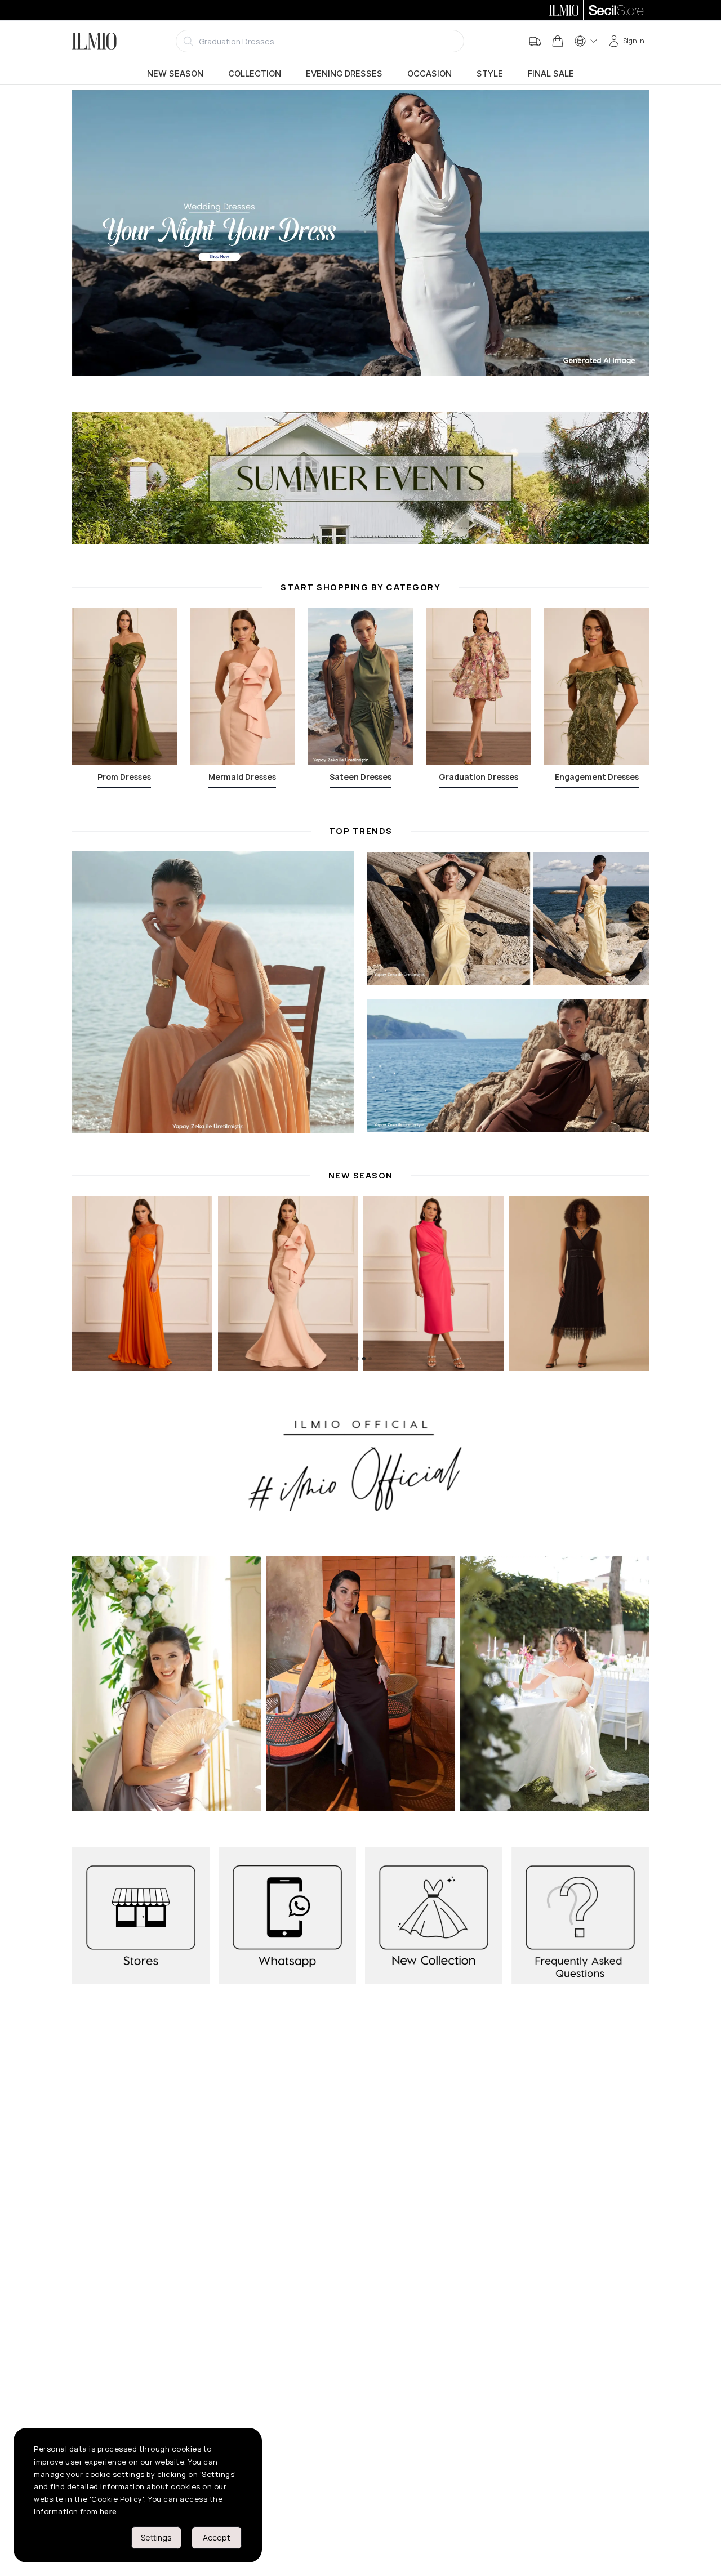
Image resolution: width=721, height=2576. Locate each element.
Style (490, 74)
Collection (255, 74)
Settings (156, 2537)
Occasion (430, 74)
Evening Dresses (344, 74)
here (108, 2511)
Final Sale (551, 74)
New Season (175, 74)
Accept (217, 2537)
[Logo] (94, 41)
